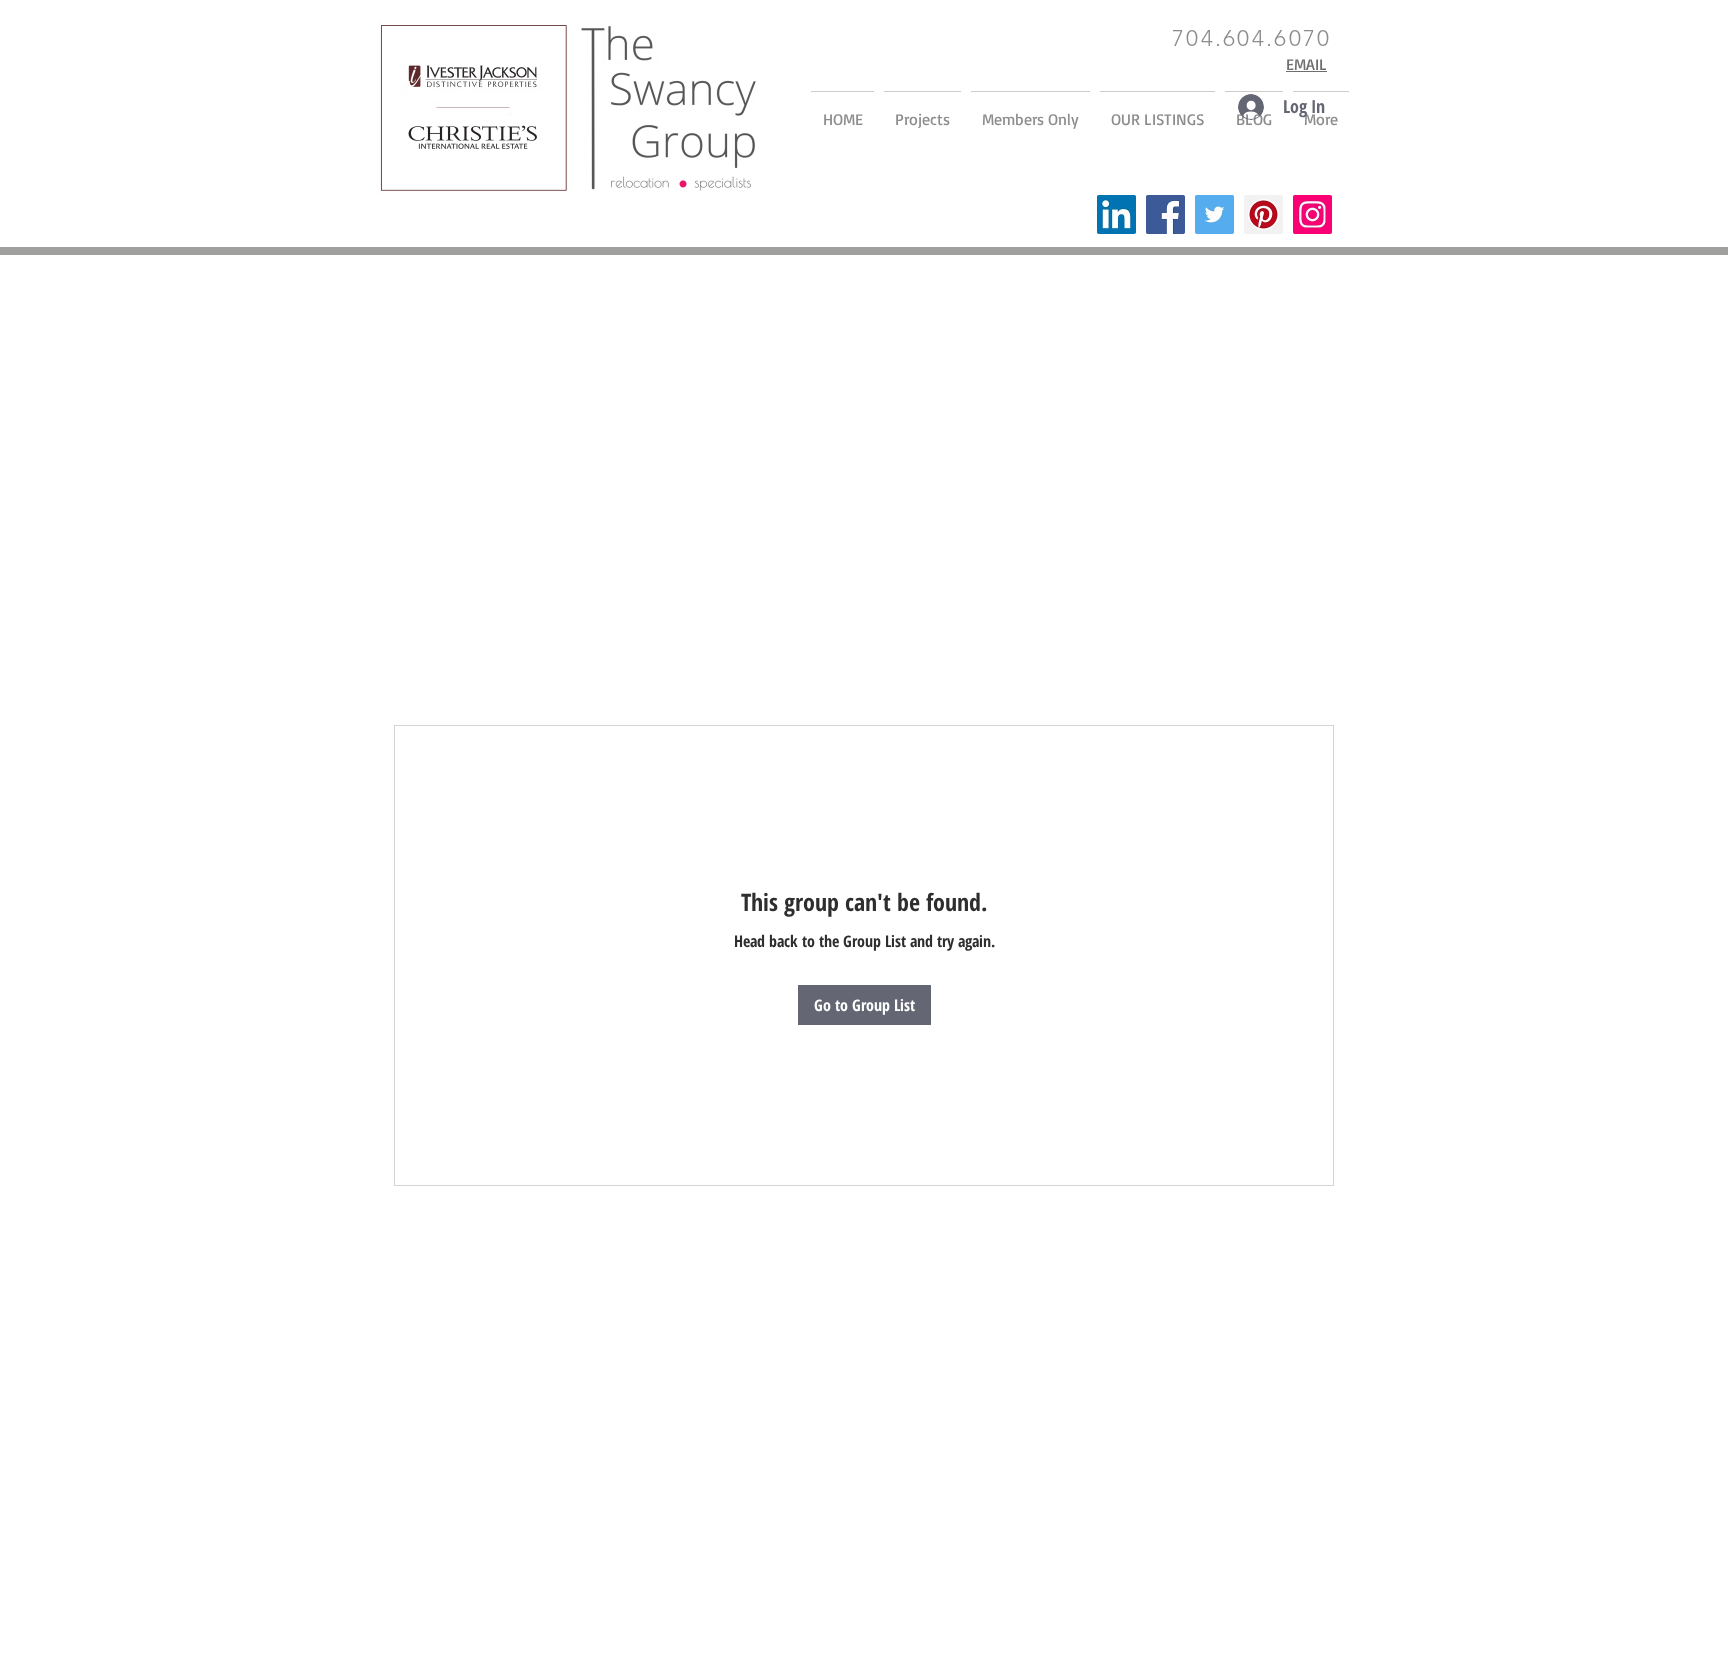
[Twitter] (1214, 214)
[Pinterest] (1263, 214)
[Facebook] (1165, 214)
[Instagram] (1312, 214)
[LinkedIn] (1116, 214)
